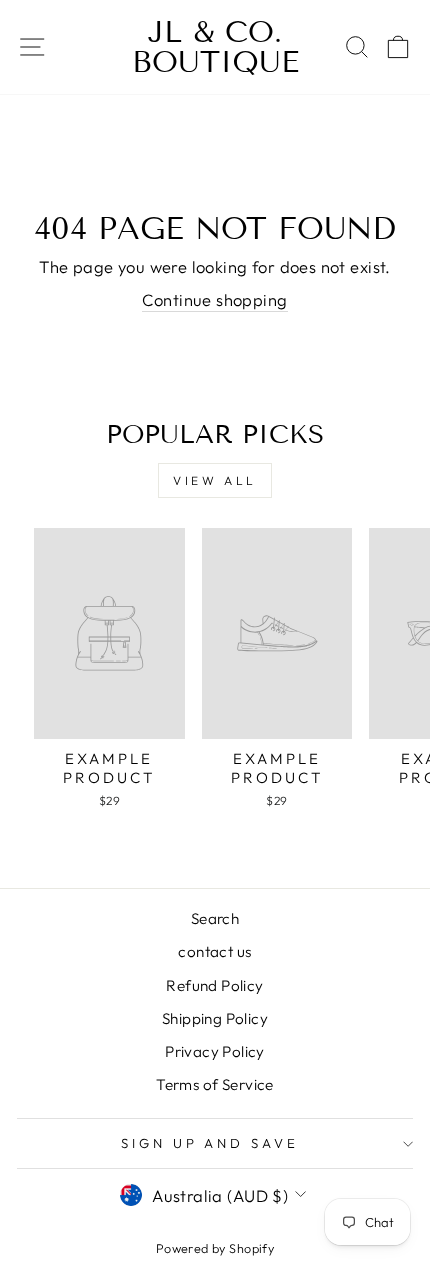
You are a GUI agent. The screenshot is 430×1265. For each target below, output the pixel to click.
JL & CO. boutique (215, 47)
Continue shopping (214, 299)
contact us (214, 951)
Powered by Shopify (215, 1248)
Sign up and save (210, 1143)
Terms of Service (215, 1084)
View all (215, 480)
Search (215, 918)
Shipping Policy (215, 1018)
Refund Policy (214, 985)
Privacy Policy (215, 1051)
